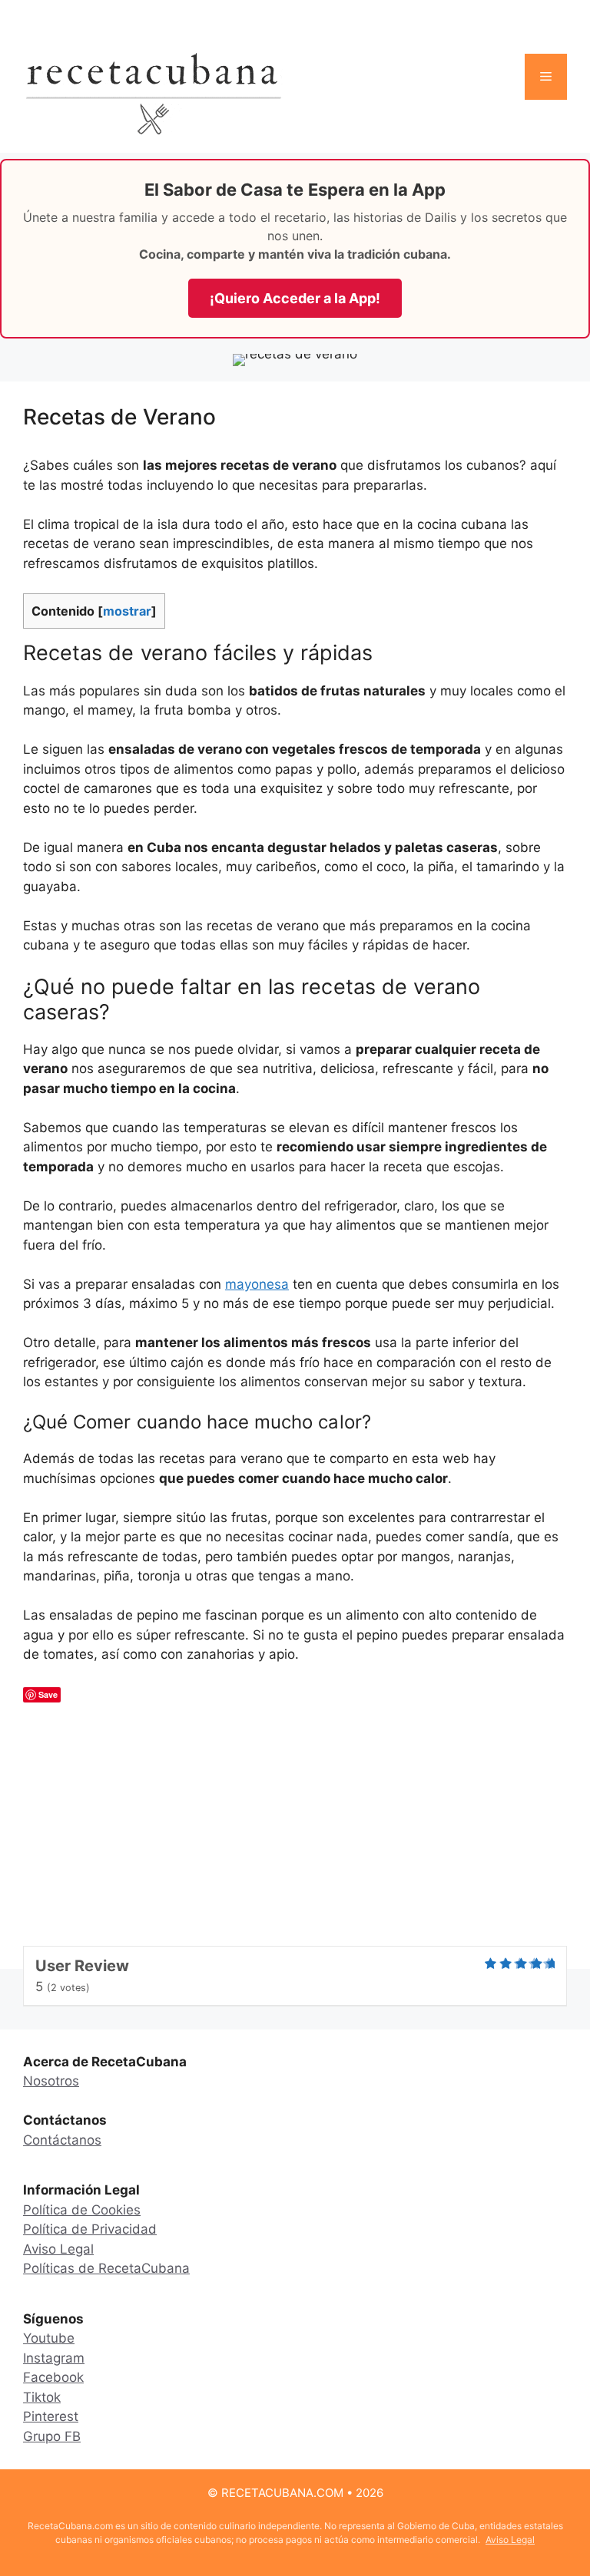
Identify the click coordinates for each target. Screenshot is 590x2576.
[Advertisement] (295, 1831)
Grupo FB (52, 2436)
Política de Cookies (82, 2210)
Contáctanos (62, 2140)
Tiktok (42, 2397)
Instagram (54, 2358)
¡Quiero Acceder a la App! (295, 298)
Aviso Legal (58, 2249)
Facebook (53, 2377)
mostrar (127, 611)
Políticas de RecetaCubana (106, 2268)
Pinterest (51, 2416)
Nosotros (51, 2081)
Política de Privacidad (90, 2229)
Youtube (49, 2338)
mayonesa (257, 1284)
